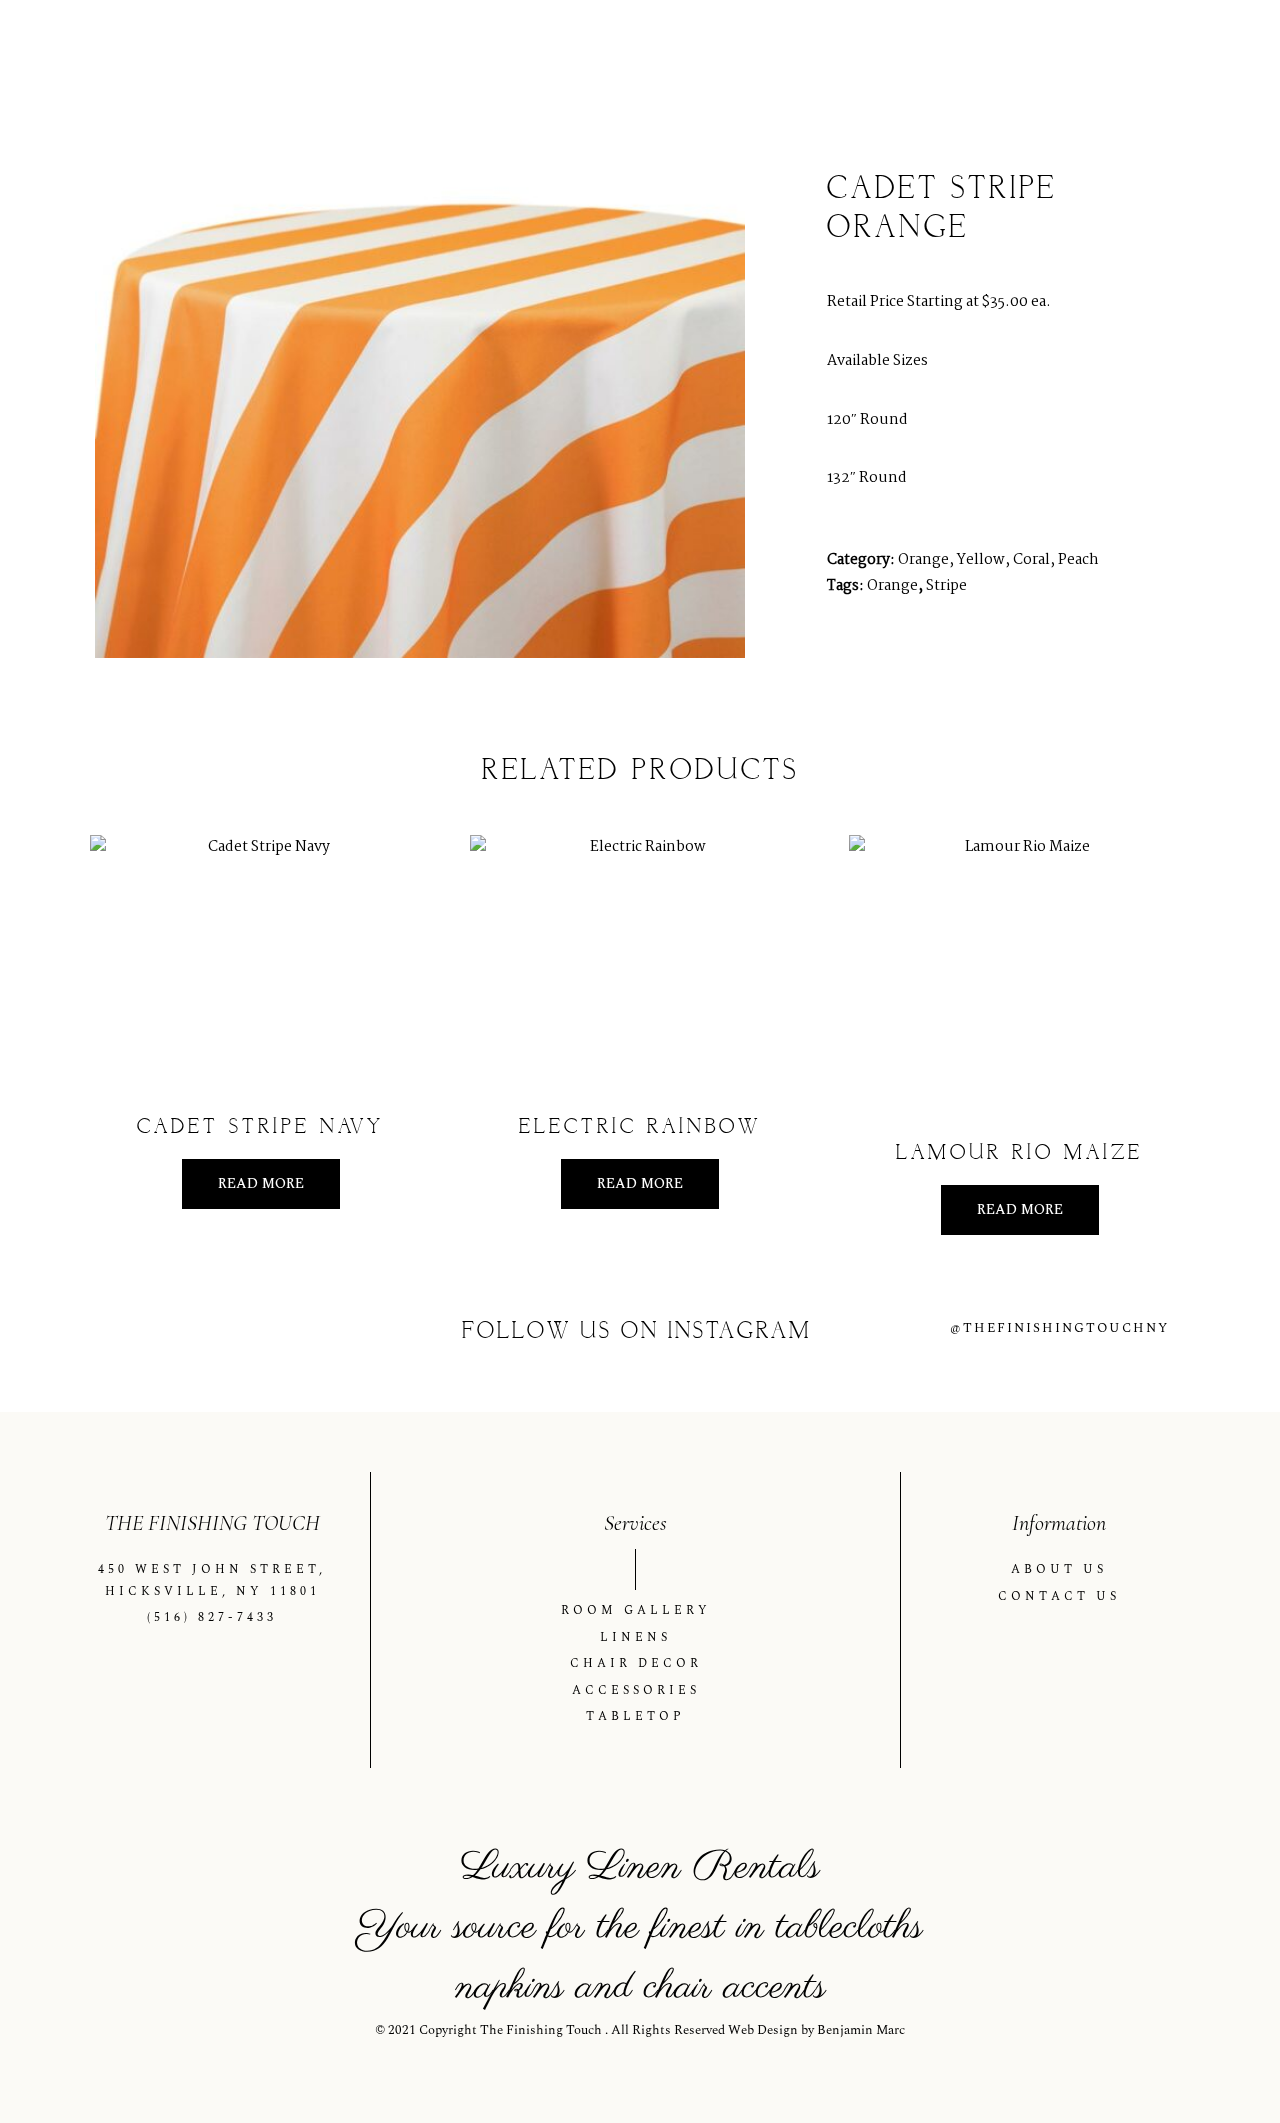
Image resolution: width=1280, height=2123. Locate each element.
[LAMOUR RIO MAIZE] (1019, 976)
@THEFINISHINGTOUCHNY (1059, 1328)
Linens (774, 53)
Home (442, 53)
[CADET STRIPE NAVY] (260, 963)
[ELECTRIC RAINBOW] (640, 963)
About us (533, 53)
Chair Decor (893, 53)
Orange (892, 586)
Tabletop (1160, 53)
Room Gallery (665, 53)
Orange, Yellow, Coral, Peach (998, 560)
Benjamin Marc (861, 2030)
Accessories (1032, 53)
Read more (261, 1183)
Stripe (946, 586)
